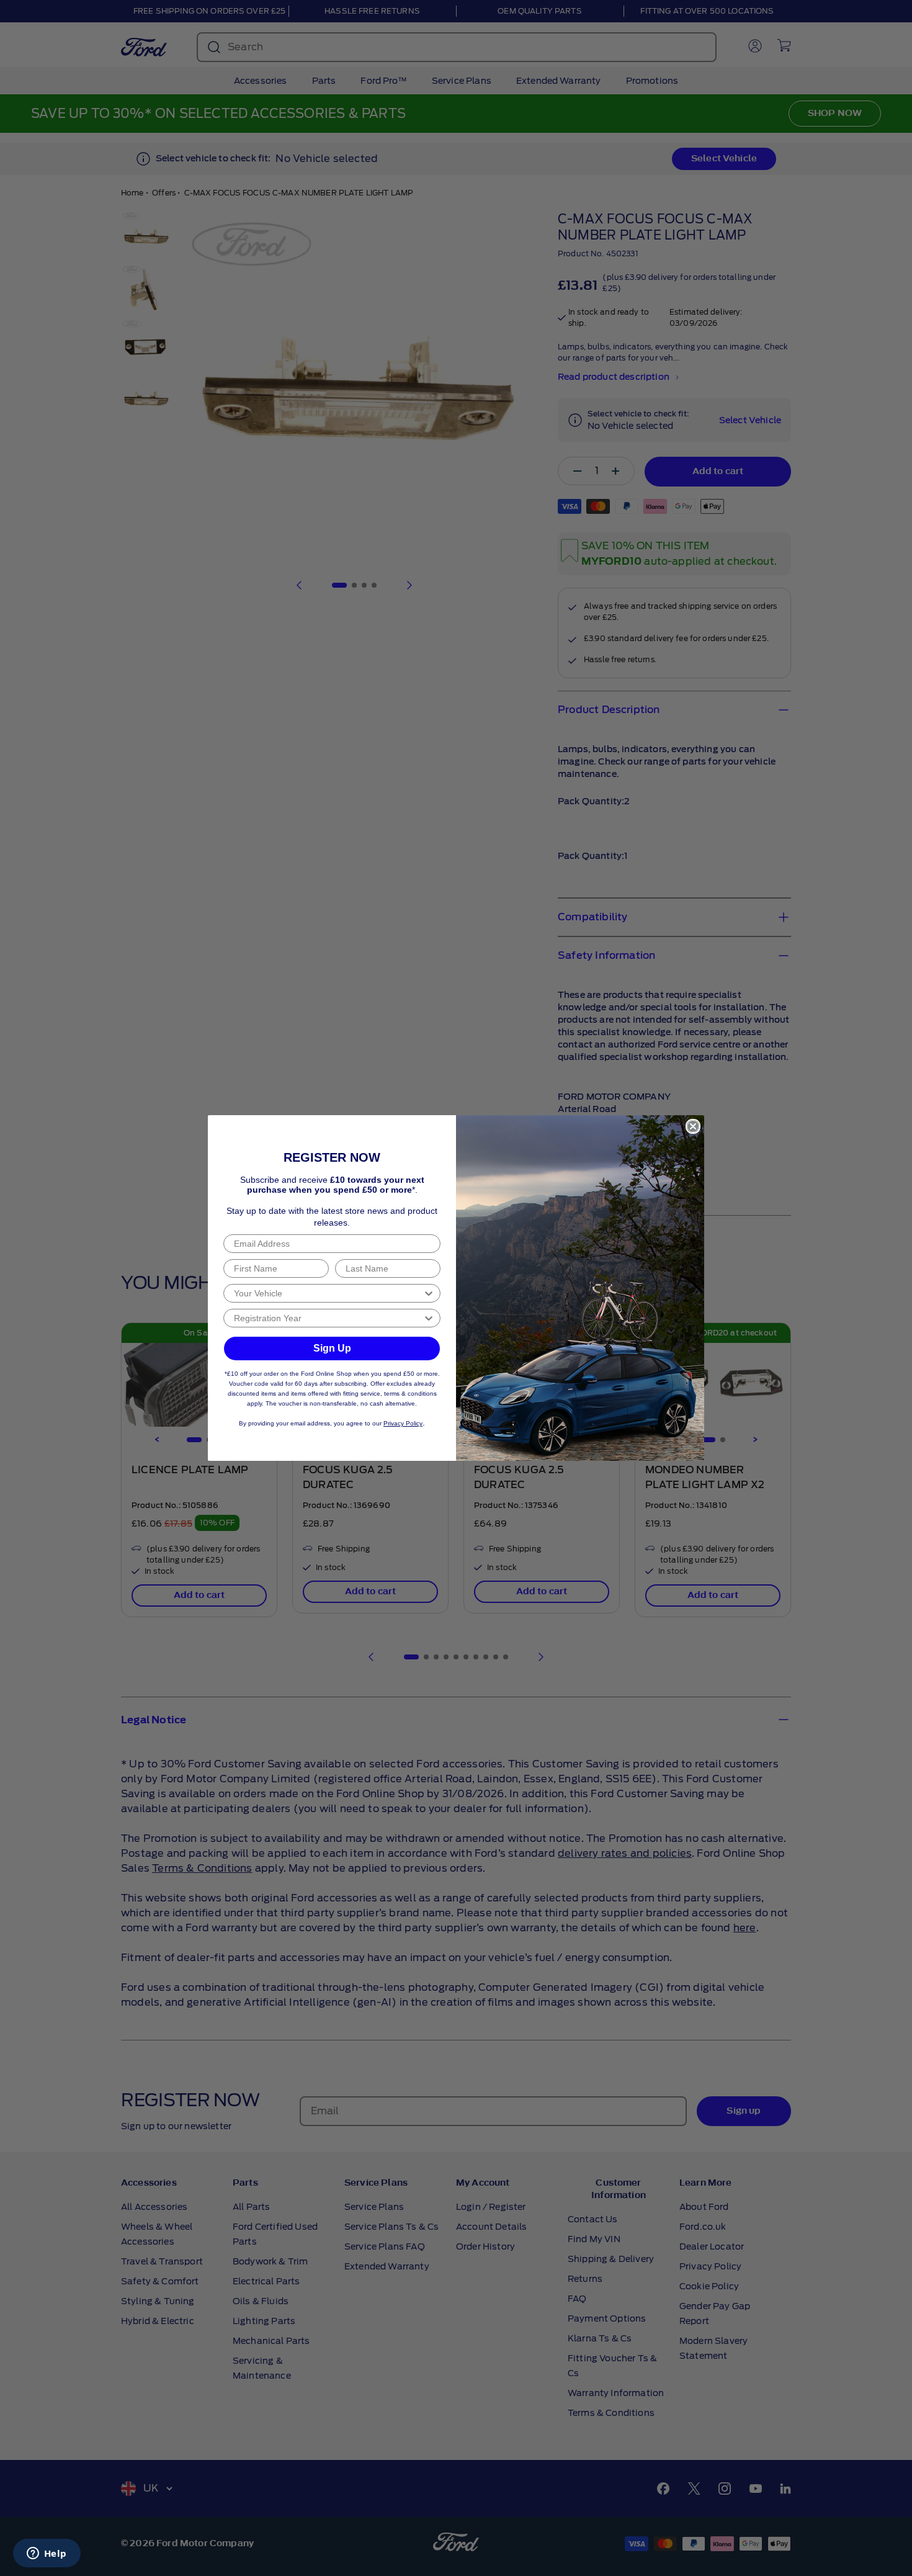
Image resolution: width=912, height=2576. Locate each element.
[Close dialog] (693, 1126)
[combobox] (328, 1293)
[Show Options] (429, 1293)
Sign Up (332, 1348)
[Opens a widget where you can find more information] (47, 2554)
